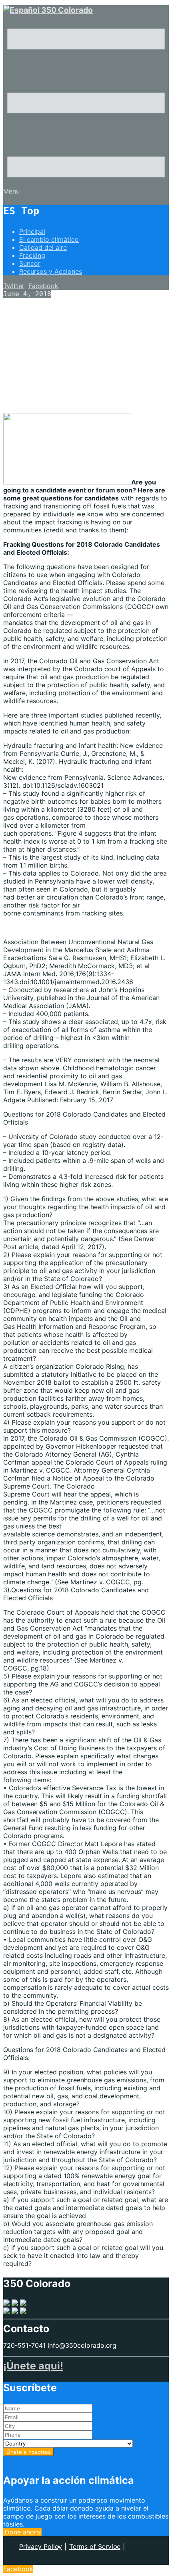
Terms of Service (95, 2546)
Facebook (43, 286)
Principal (32, 231)
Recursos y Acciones (51, 271)
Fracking (32, 255)
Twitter (14, 286)
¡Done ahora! (22, 2532)
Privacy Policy (41, 2546)
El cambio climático (49, 239)
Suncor (30, 263)
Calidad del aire (43, 247)
